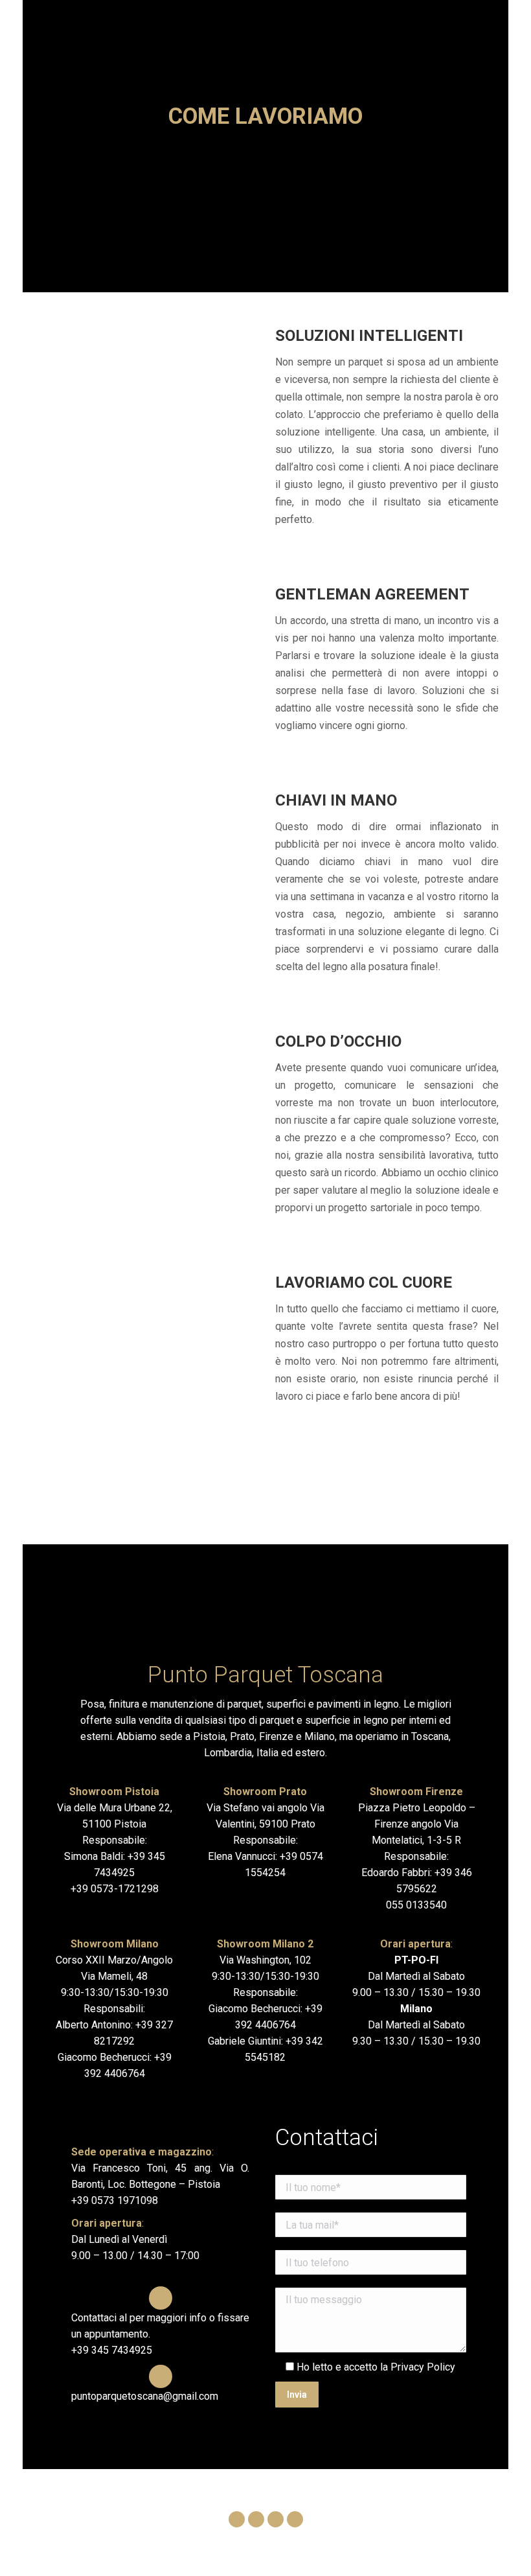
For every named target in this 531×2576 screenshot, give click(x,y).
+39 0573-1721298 (115, 1889)
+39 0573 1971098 (115, 2200)
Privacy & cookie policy (374, 2545)
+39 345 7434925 (112, 2350)
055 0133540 (416, 1905)
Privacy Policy (423, 2367)
